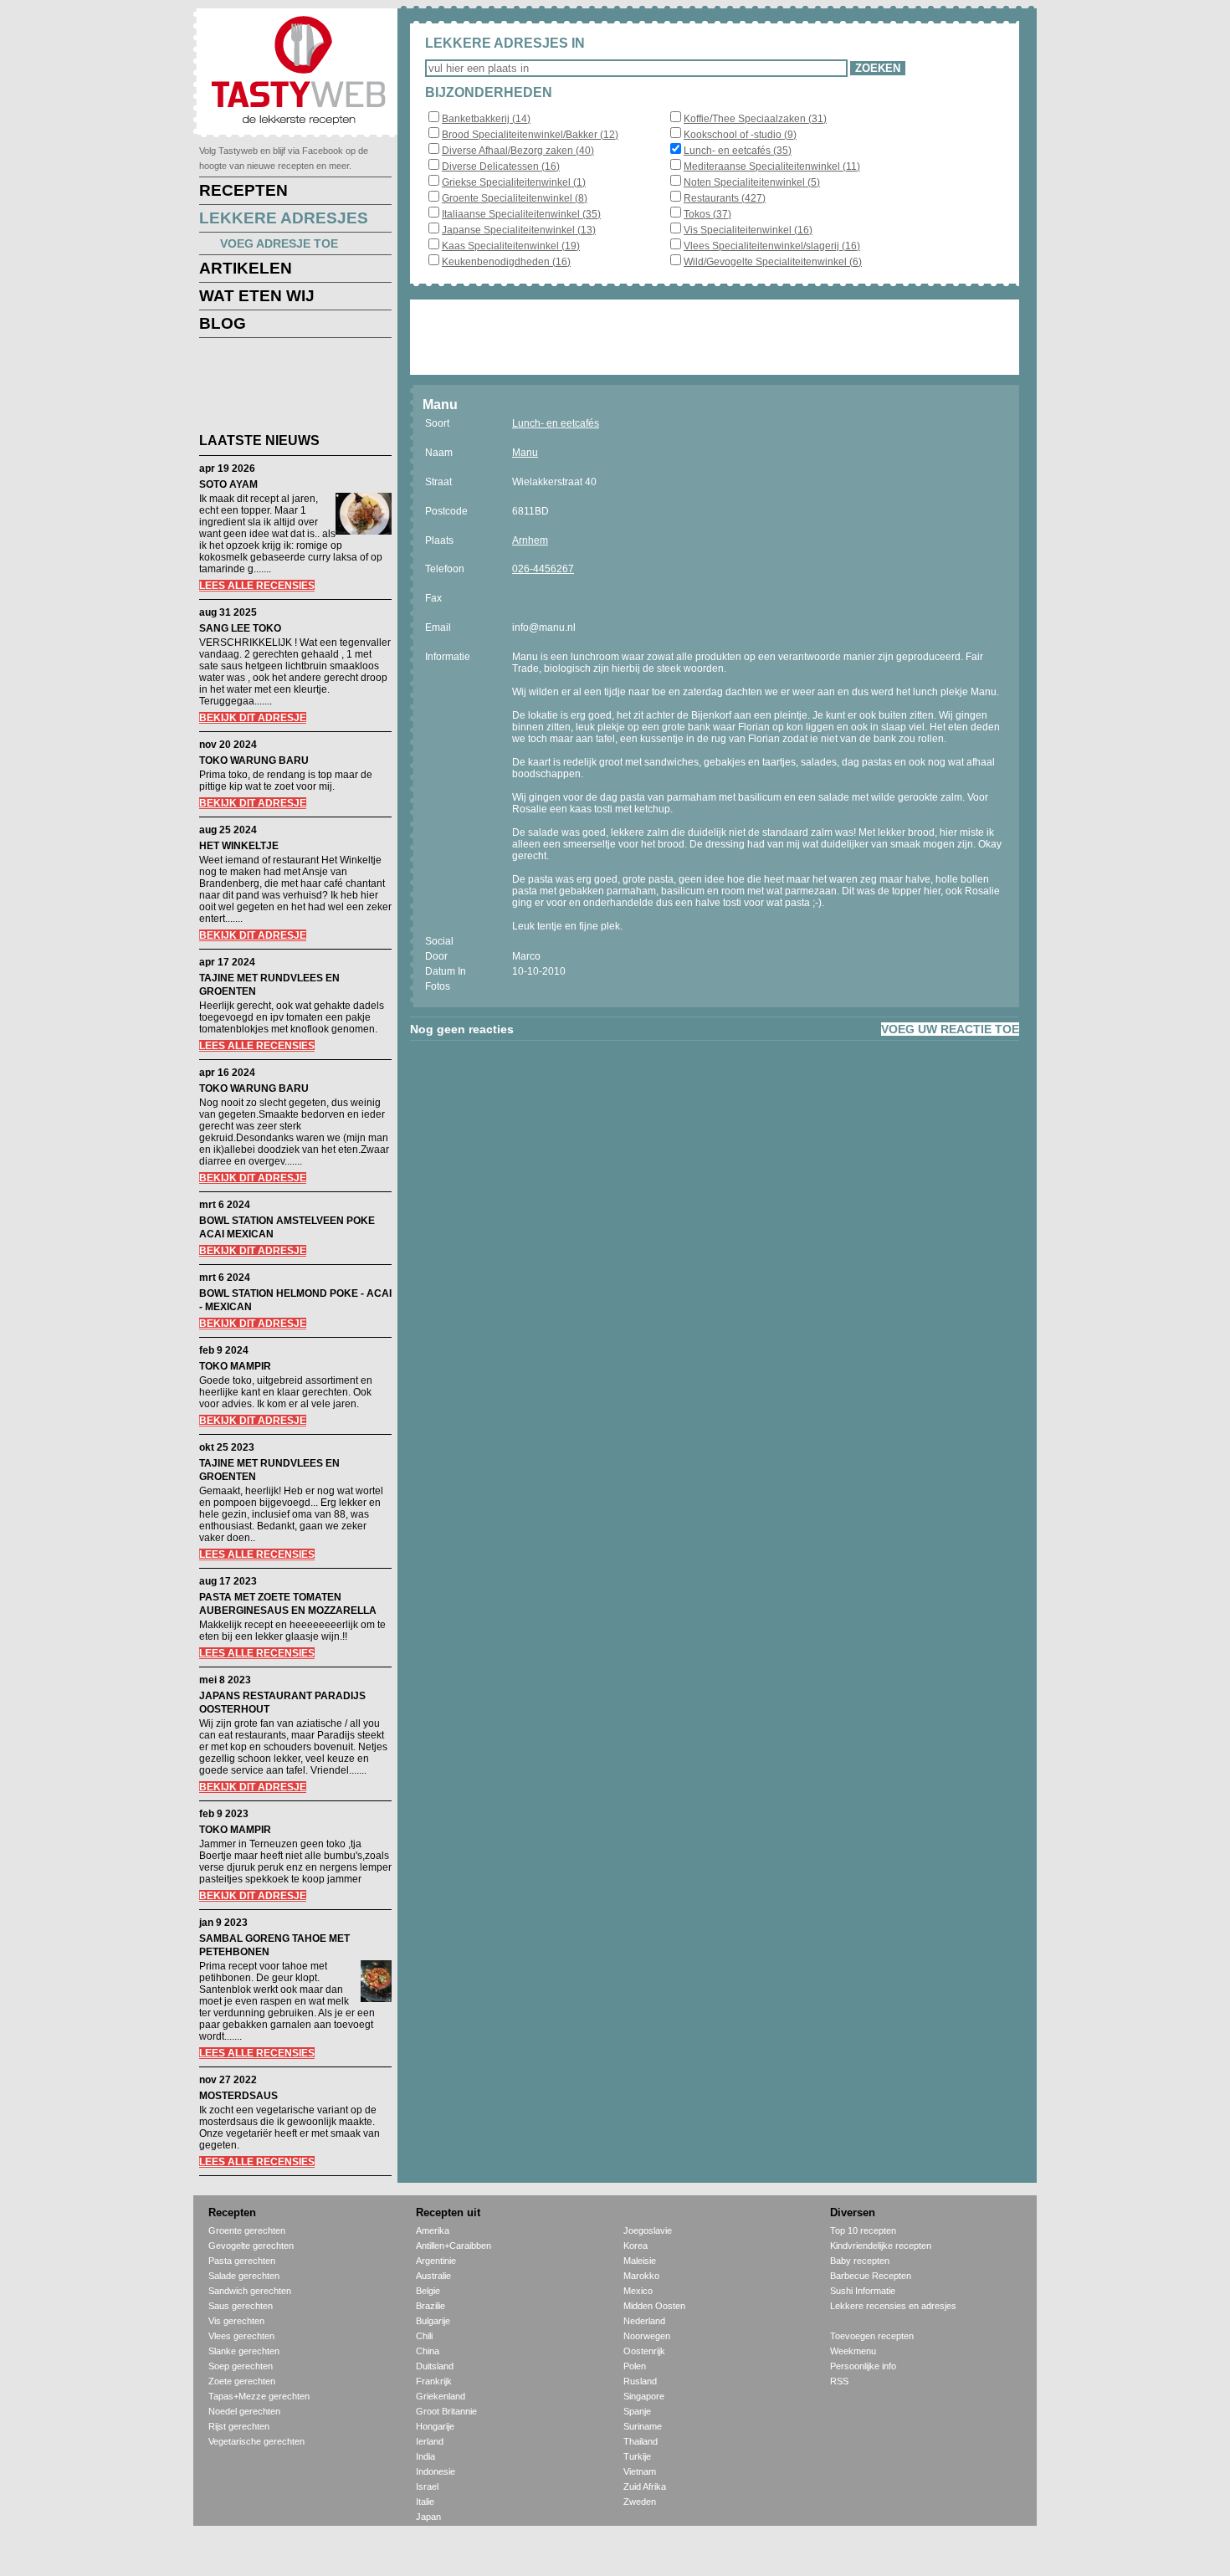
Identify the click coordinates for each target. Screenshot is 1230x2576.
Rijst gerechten (239, 2426)
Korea (635, 2246)
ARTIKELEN (246, 268)
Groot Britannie (446, 2411)
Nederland (644, 2321)
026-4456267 (543, 569)
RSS (839, 2381)
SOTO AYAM (228, 484)
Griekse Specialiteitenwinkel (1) (514, 182)
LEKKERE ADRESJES (284, 218)
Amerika (433, 2230)
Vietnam (640, 2471)
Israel (427, 2486)
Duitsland (435, 2366)
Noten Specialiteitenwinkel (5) (752, 182)
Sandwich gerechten (250, 2291)
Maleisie (640, 2261)
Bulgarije (433, 2321)
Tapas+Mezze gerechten (259, 2396)
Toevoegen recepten (872, 2336)
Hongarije (435, 2426)
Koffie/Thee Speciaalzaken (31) (755, 119)
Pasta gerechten (242, 2261)
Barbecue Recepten (871, 2276)
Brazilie (430, 2306)
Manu (525, 453)
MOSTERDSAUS (238, 2096)
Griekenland (441, 2396)
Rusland (640, 2381)
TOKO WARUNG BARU (254, 761)
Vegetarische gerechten (256, 2441)
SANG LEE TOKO (240, 628)
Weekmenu (853, 2351)
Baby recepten (860, 2261)
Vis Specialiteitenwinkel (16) (748, 230)
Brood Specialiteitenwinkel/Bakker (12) (530, 135)
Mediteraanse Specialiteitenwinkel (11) (772, 166)
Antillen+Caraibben (454, 2246)
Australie (433, 2276)
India (425, 2456)
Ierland (430, 2441)
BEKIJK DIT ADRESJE (253, 718)
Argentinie (436, 2261)
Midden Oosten (654, 2306)
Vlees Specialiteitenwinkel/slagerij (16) (772, 246)
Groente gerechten (247, 2230)
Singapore (644, 2396)
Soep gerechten (241, 2366)
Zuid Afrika (645, 2486)
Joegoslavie (648, 2230)
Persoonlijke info (863, 2366)
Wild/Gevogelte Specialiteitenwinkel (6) (773, 262)
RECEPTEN (243, 190)
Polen (635, 2366)
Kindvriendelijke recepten (881, 2246)
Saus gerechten (241, 2306)
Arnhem (530, 540)
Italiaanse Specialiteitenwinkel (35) (521, 214)
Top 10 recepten (863, 2230)
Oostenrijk (644, 2351)
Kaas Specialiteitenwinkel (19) (511, 246)
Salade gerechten (244, 2276)
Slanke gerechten (244, 2351)
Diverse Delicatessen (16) (501, 166)
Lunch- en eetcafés (556, 423)
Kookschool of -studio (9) (740, 135)
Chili (424, 2336)
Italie (425, 2502)
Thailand (641, 2441)
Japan (428, 2517)
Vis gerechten (236, 2321)
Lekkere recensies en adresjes (893, 2306)
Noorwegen (647, 2336)
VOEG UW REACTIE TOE (950, 1029)
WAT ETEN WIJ (257, 296)
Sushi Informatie (863, 2291)
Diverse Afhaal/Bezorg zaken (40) (518, 151)
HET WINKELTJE (239, 846)
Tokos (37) (707, 214)
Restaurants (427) (725, 198)
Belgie (428, 2291)
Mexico (638, 2291)
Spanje (637, 2411)
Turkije (637, 2456)
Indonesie (436, 2471)
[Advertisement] (283, 388)
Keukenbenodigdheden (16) (506, 262)
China (428, 2351)
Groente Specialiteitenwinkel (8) (515, 198)
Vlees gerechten (241, 2336)
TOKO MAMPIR (235, 1366)
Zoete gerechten (242, 2381)
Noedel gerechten (244, 2411)
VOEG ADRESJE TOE (279, 243)
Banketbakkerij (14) (486, 119)
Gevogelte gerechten (251, 2246)
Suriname (643, 2426)
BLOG (223, 323)
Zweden (640, 2502)
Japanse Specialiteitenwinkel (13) (519, 230)
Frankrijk (434, 2381)
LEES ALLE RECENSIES (257, 586)
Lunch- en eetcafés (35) (738, 151)
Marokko (641, 2276)
